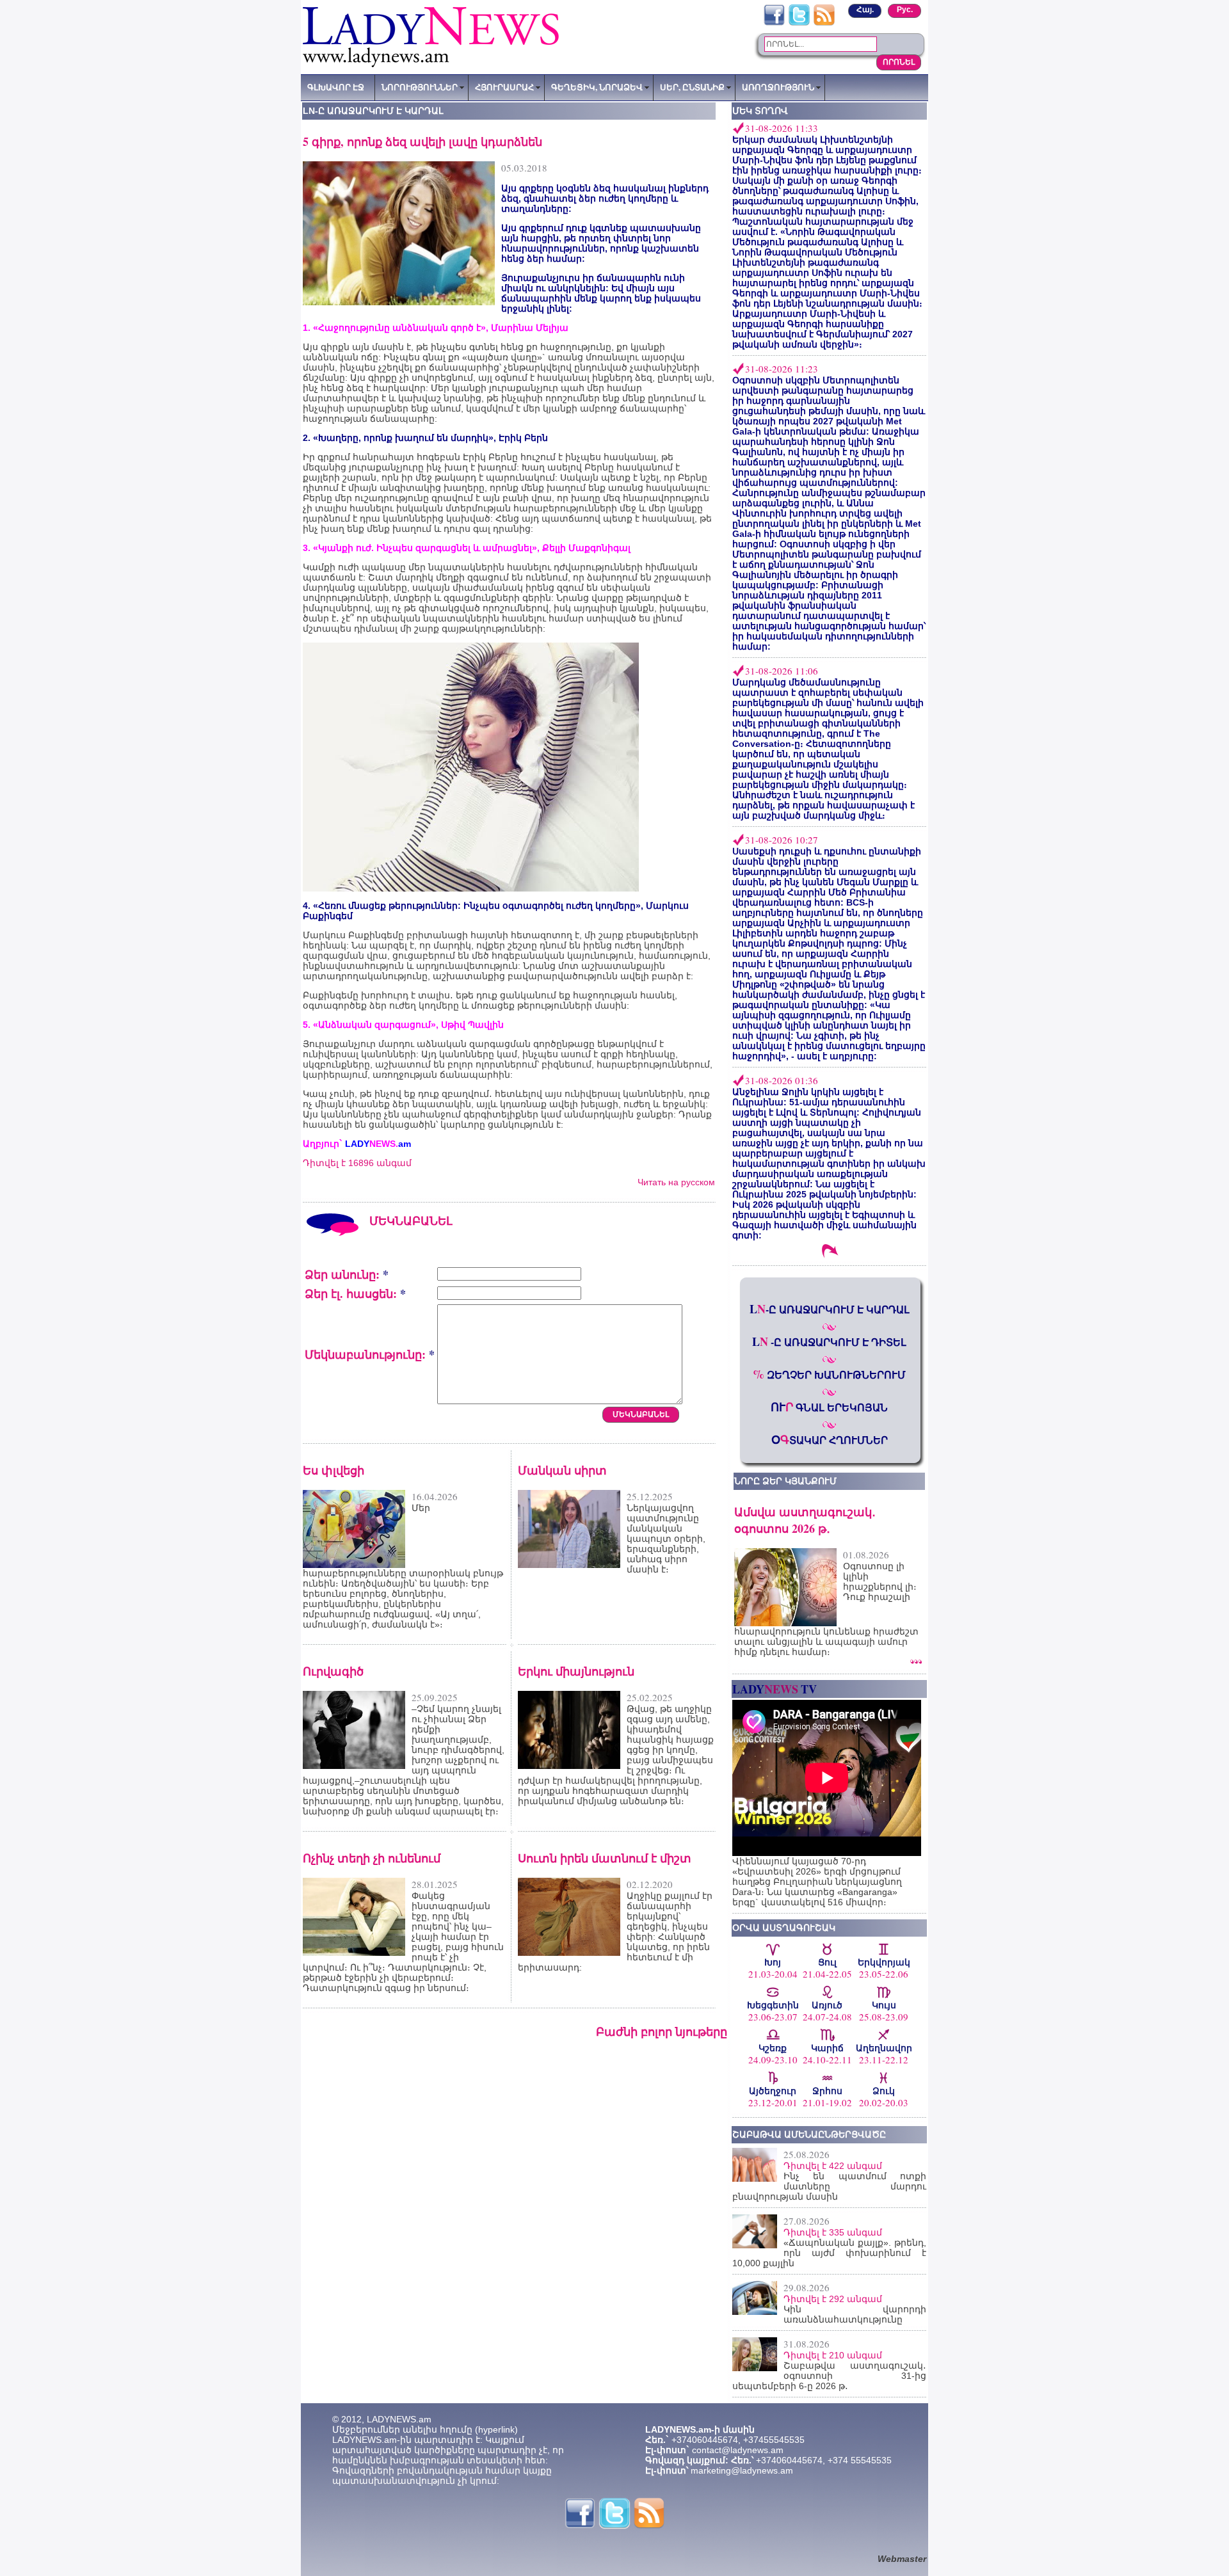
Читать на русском (676, 1182)
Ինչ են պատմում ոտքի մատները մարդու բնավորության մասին (829, 2186)
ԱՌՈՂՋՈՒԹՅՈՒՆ (778, 87)
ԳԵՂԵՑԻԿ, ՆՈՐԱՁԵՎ (597, 87)
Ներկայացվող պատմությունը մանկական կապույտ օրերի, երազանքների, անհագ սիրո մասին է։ (666, 1539)
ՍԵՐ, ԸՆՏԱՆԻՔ (692, 87)
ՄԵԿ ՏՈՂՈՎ (760, 111)
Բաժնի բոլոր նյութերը (662, 2031)
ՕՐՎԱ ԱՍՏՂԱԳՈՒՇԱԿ (784, 1928)
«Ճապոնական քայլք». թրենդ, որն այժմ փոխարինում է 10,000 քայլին (829, 2253)
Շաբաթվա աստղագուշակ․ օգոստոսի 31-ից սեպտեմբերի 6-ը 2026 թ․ (829, 2376)
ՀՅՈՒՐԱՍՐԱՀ (504, 87)
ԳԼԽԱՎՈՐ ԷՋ (336, 87)
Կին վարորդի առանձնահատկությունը (855, 2314)
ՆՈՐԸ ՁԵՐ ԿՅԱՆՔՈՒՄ (785, 1481)
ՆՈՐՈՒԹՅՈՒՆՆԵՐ (420, 87)
